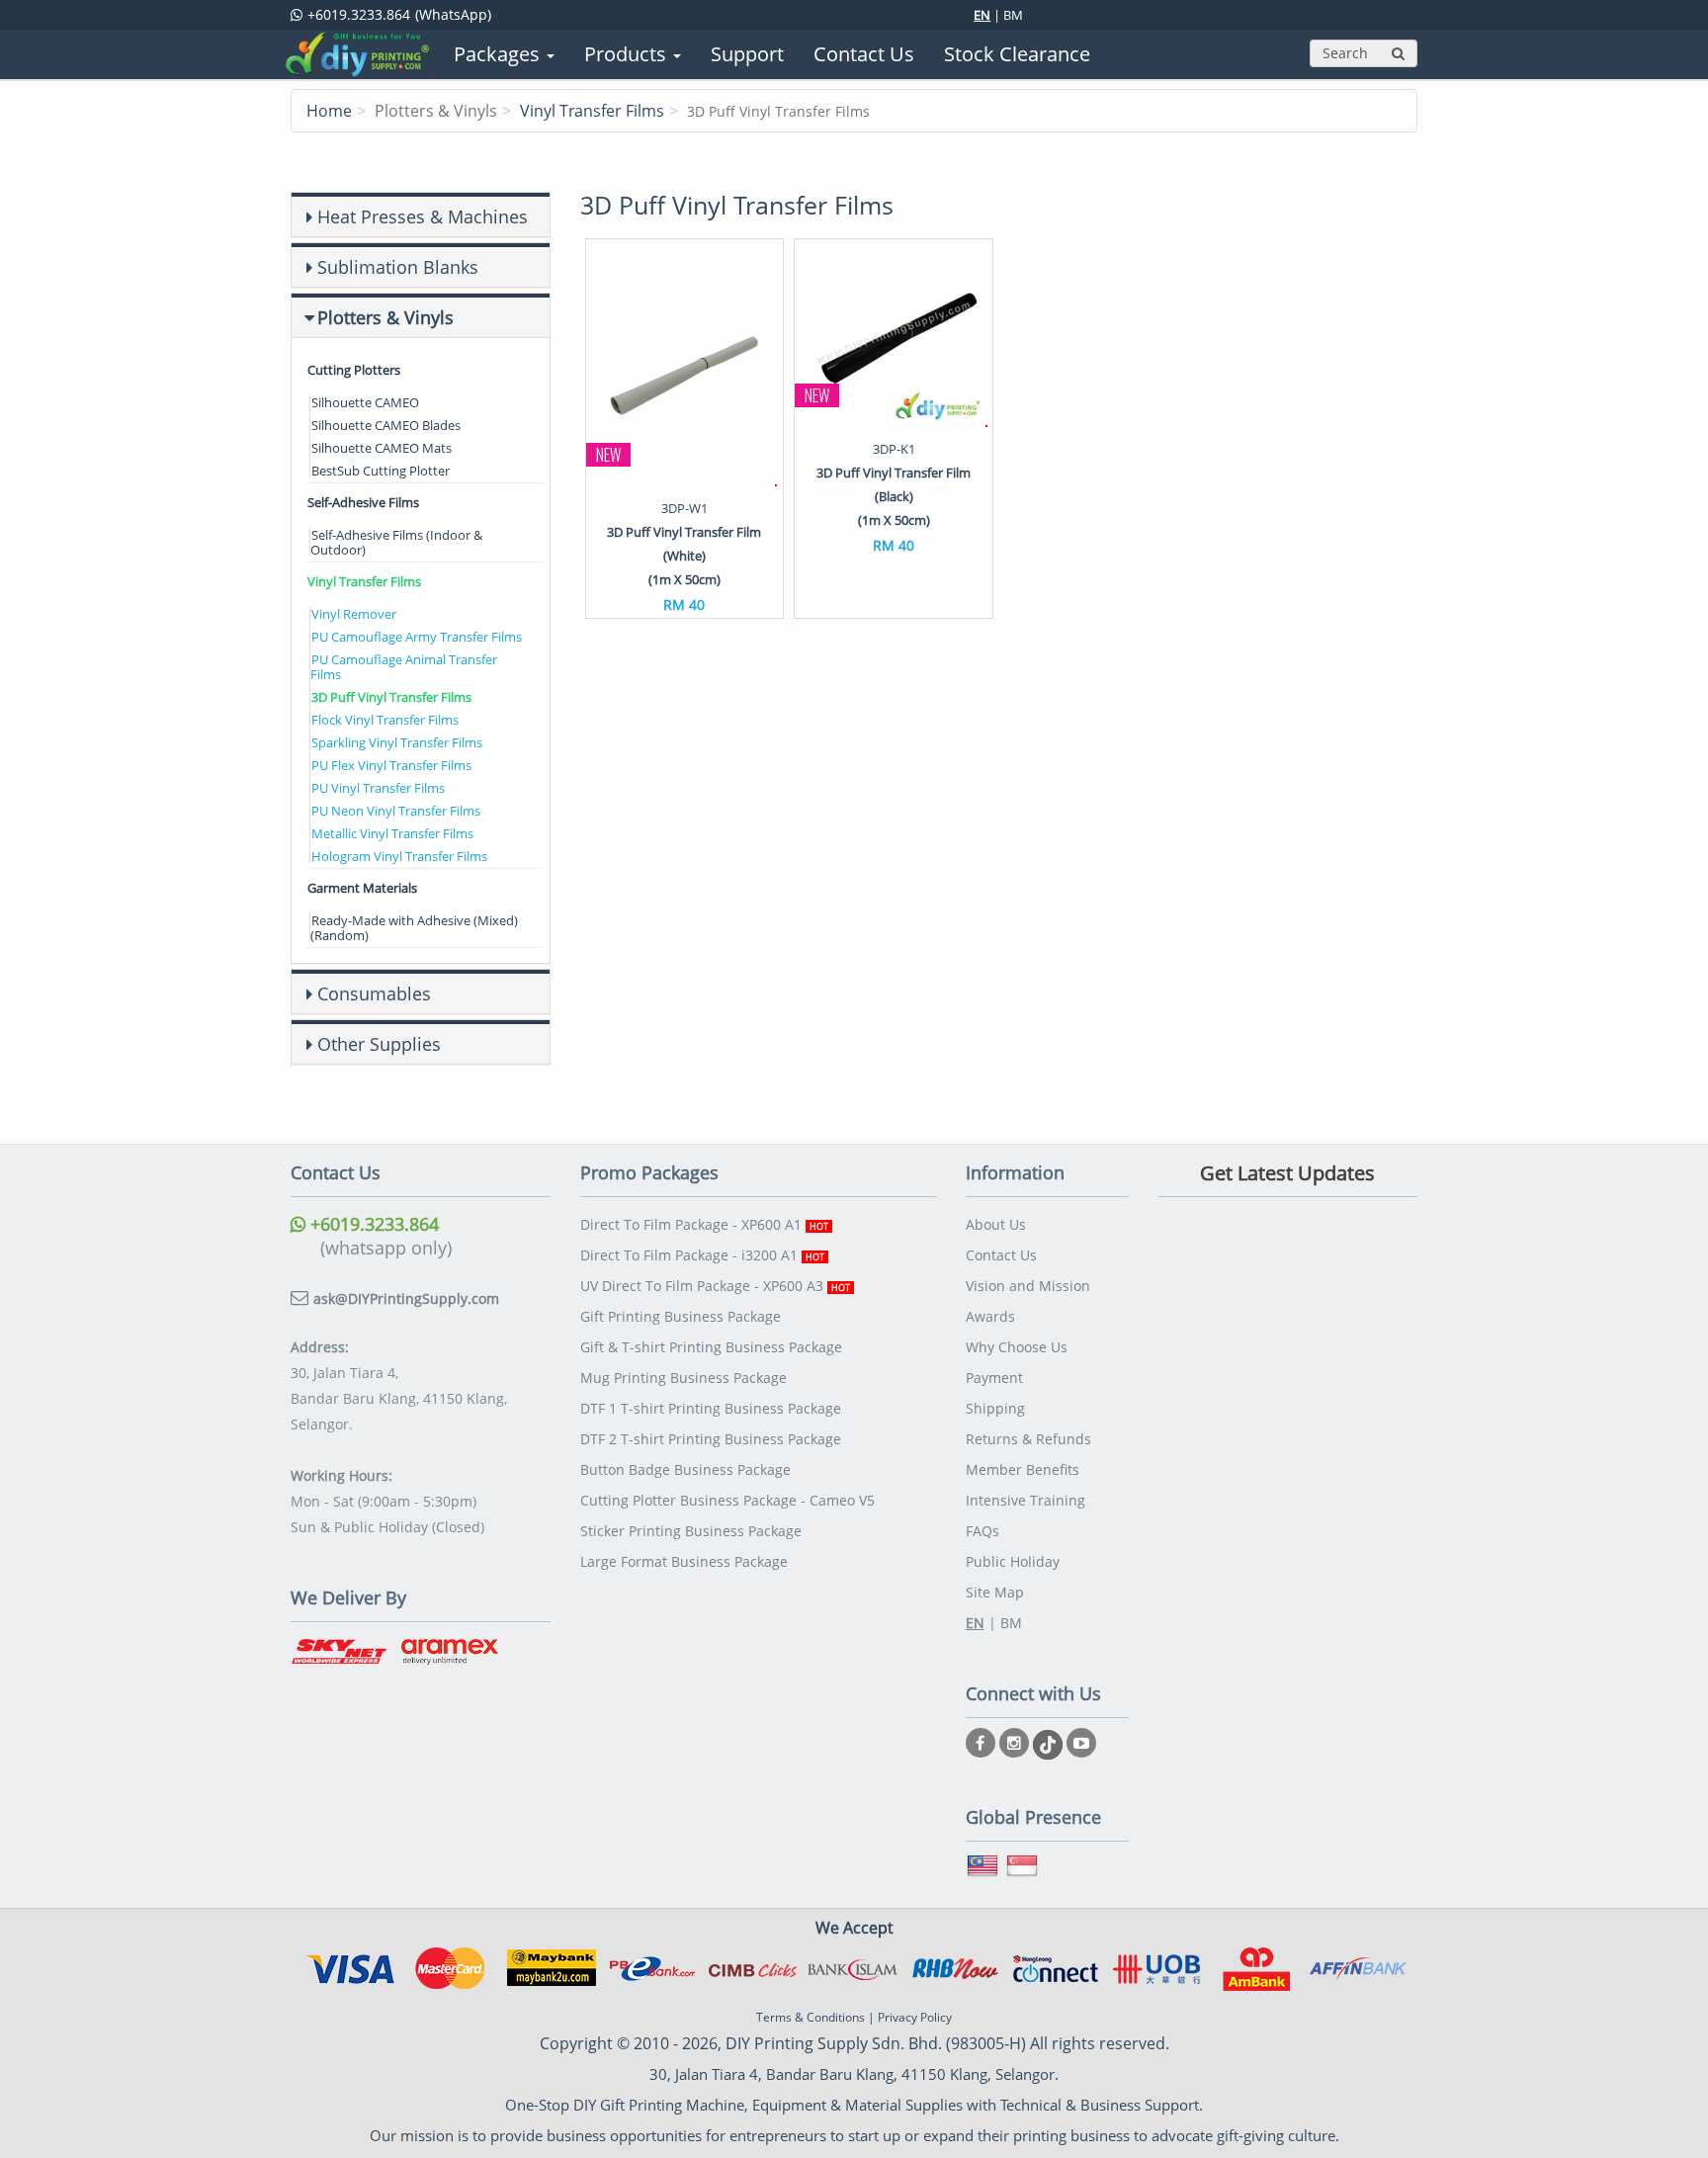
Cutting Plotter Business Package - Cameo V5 (727, 1500)
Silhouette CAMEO (365, 402)
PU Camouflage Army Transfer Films (417, 637)
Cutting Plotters (354, 370)
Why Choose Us (1017, 1347)
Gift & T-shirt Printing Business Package (711, 1347)
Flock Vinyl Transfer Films (385, 720)
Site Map (995, 1592)
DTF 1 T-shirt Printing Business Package (711, 1408)
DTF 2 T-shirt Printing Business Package (711, 1439)
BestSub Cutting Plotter (381, 471)
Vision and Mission (1028, 1286)
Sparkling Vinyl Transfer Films (397, 742)
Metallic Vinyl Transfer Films (392, 833)
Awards (990, 1316)
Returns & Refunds (1028, 1439)
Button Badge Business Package (685, 1469)
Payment (994, 1378)
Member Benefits (1023, 1469)
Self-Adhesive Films (363, 502)
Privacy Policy (915, 2017)
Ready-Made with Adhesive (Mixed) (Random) (414, 928)
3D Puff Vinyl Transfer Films (391, 697)
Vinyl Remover (354, 614)
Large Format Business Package (684, 1561)
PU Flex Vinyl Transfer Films (391, 765)
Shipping (995, 1408)
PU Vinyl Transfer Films (378, 788)
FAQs (982, 1531)
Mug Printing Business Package (683, 1378)
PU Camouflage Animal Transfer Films (404, 667)
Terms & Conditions (811, 2017)
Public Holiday (1013, 1561)
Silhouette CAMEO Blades (386, 425)
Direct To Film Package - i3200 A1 (702, 1255)
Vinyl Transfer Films (592, 111)
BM (1013, 15)
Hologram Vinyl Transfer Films (399, 856)
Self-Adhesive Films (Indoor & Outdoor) (396, 542)
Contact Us (1001, 1255)
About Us (996, 1224)
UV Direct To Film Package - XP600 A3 (715, 1286)
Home (329, 111)
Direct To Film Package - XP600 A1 (704, 1224)
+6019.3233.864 (372, 1224)
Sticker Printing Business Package (691, 1531)
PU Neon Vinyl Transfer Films (396, 811)
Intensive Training (1025, 1500)
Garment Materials (362, 888)
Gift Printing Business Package (681, 1316)
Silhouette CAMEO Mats (382, 448)
